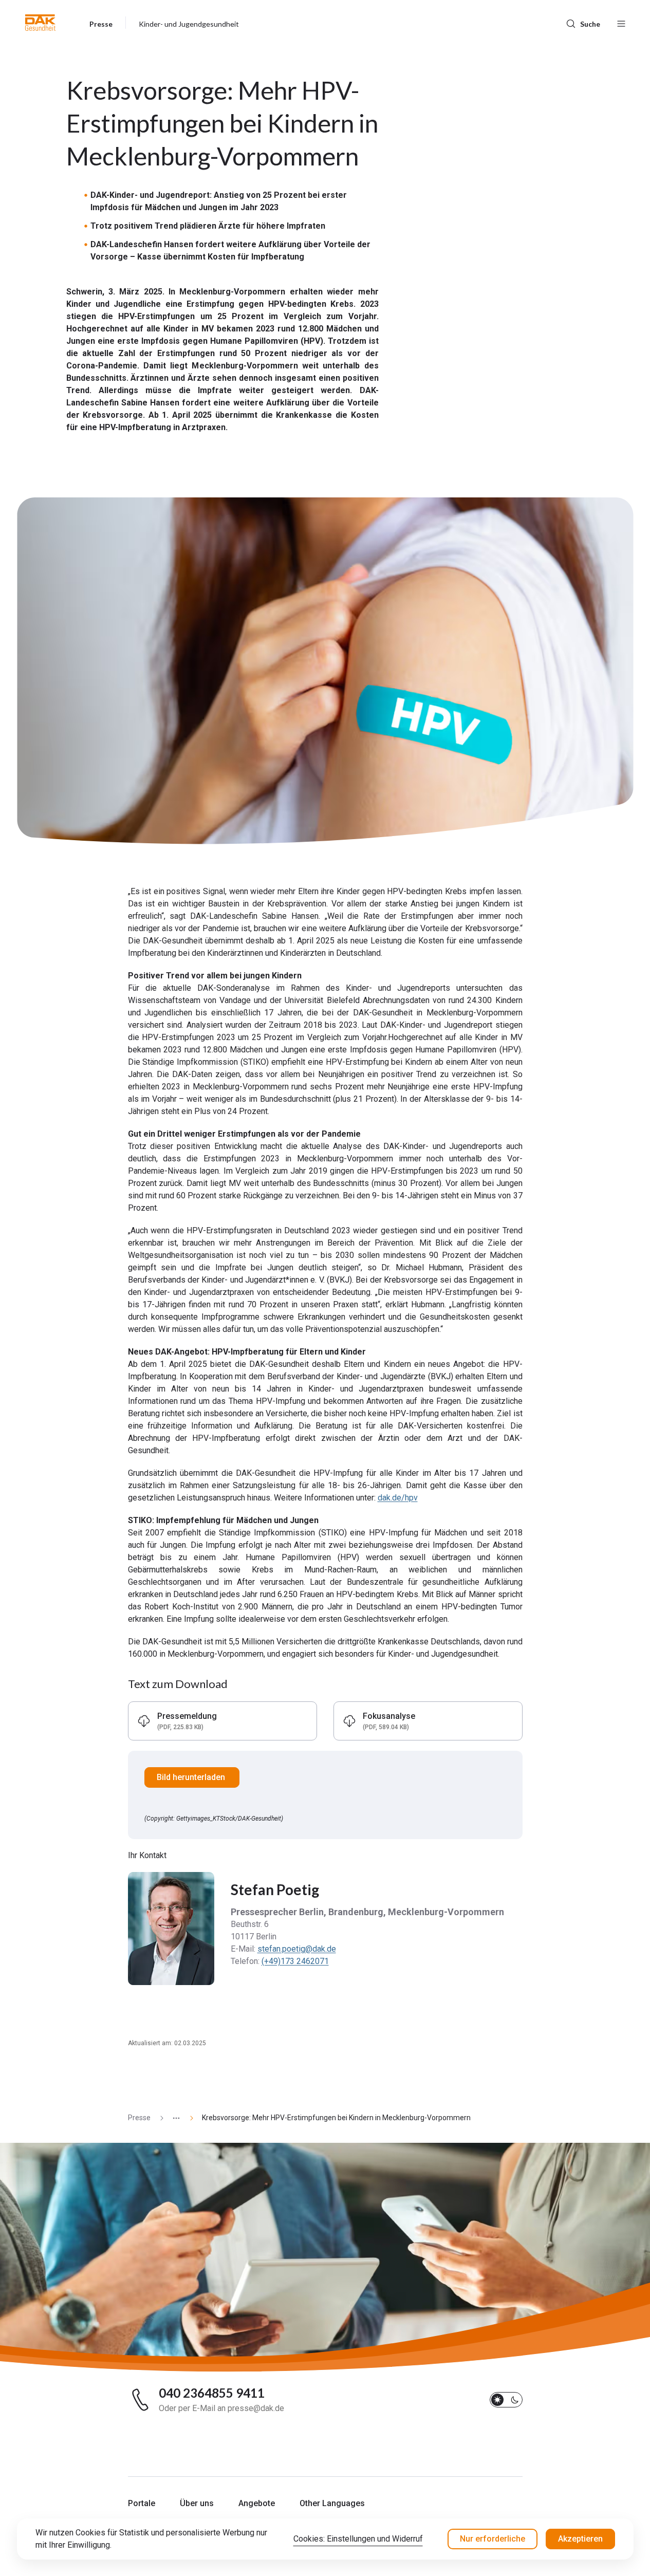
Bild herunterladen (192, 1777)
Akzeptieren (580, 2539)
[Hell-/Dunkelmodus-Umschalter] (506, 2400)
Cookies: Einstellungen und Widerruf (358, 2539)
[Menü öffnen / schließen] (621, 23)
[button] (40, 23)
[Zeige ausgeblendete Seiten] (172, 2118)
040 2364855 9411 (212, 2393)
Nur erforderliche (493, 2539)
